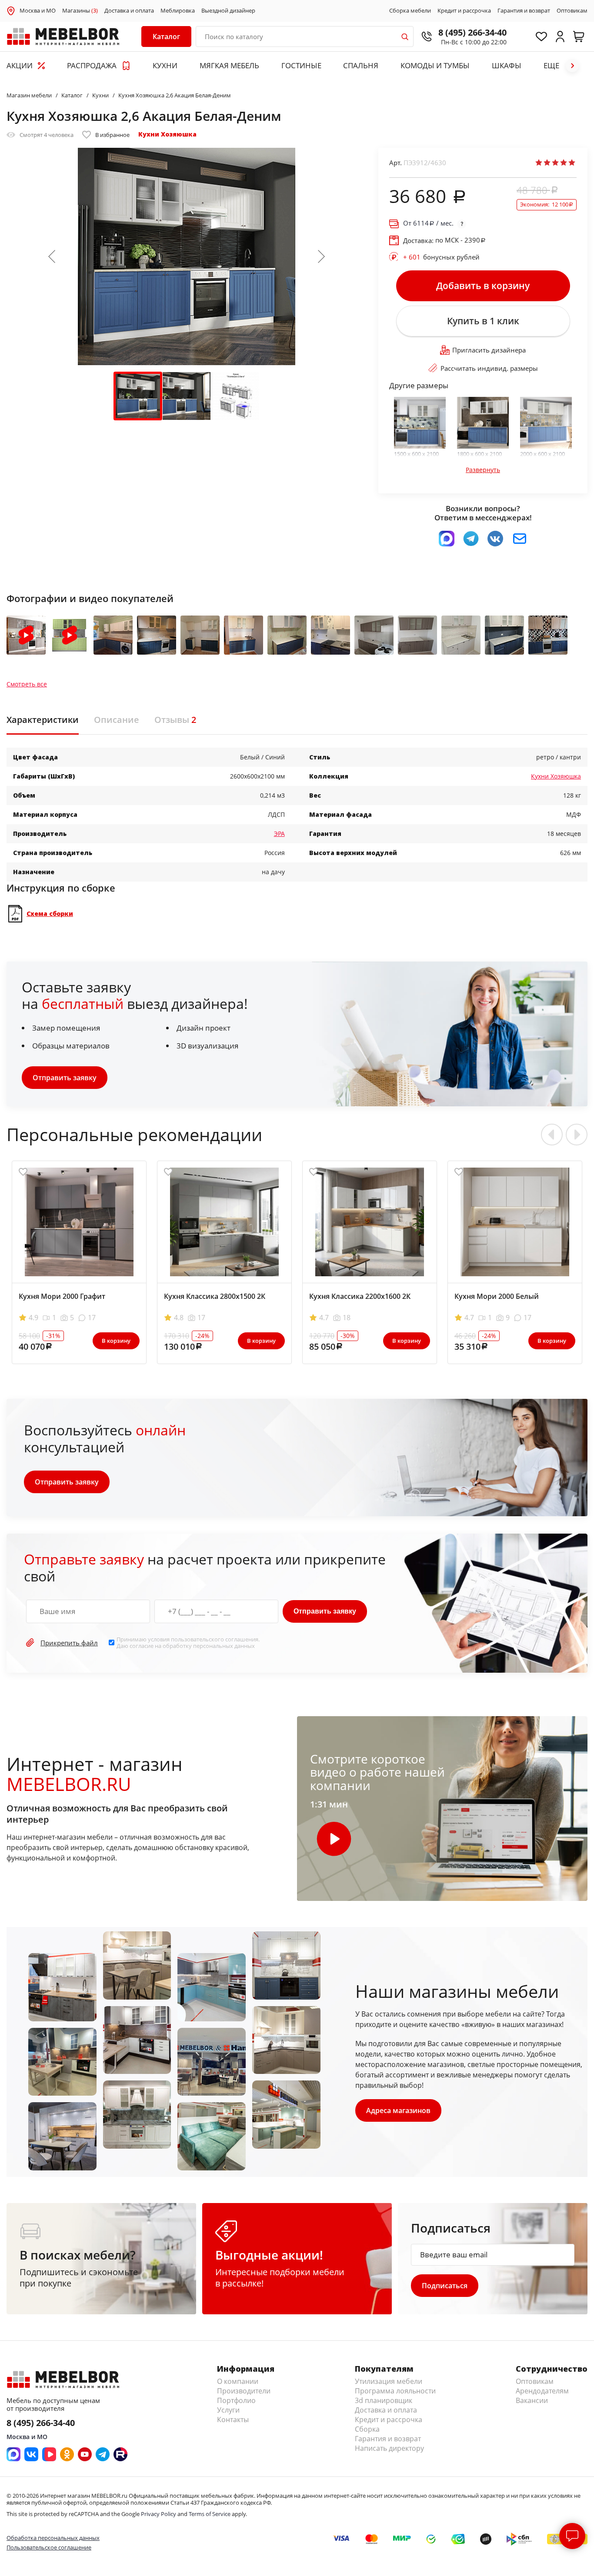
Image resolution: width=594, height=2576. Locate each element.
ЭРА (279, 834)
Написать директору (389, 2448)
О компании (238, 2381)
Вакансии (532, 2400)
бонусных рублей (441, 257)
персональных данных (224, 1646)
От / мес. (428, 223)
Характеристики (43, 720)
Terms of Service (210, 2514)
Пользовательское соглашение (49, 2547)
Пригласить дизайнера (489, 350)
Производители (244, 2391)
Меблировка (178, 11)
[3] (555, 163)
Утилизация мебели (389, 2381)
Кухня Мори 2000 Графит (62, 1296)
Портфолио (236, 2400)
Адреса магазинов (398, 2110)
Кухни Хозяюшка (167, 134)
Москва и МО (38, 10)
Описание (117, 720)
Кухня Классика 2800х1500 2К (215, 1296)
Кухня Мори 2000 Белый (497, 1296)
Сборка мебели (410, 11)
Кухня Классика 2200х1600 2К (360, 1296)
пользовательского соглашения (215, 1639)
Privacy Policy (159, 2514)
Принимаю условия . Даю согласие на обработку (188, 1642)
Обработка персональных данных (53, 2538)
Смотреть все (27, 684)
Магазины (80, 11)
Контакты (233, 2420)
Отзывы (175, 720)
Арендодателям (542, 2391)
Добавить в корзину (483, 286)
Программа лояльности (395, 2391)
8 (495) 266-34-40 (472, 32)
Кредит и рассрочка (464, 11)
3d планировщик (384, 2400)
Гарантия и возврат (524, 11)
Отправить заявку (65, 1078)
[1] (539, 163)
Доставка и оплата (129, 11)
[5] (572, 163)
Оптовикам (572, 11)
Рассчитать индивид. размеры (489, 368)
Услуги (228, 2410)
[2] (547, 163)
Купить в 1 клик (483, 321)
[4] (564, 163)
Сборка (367, 2429)
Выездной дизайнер (228, 11)
